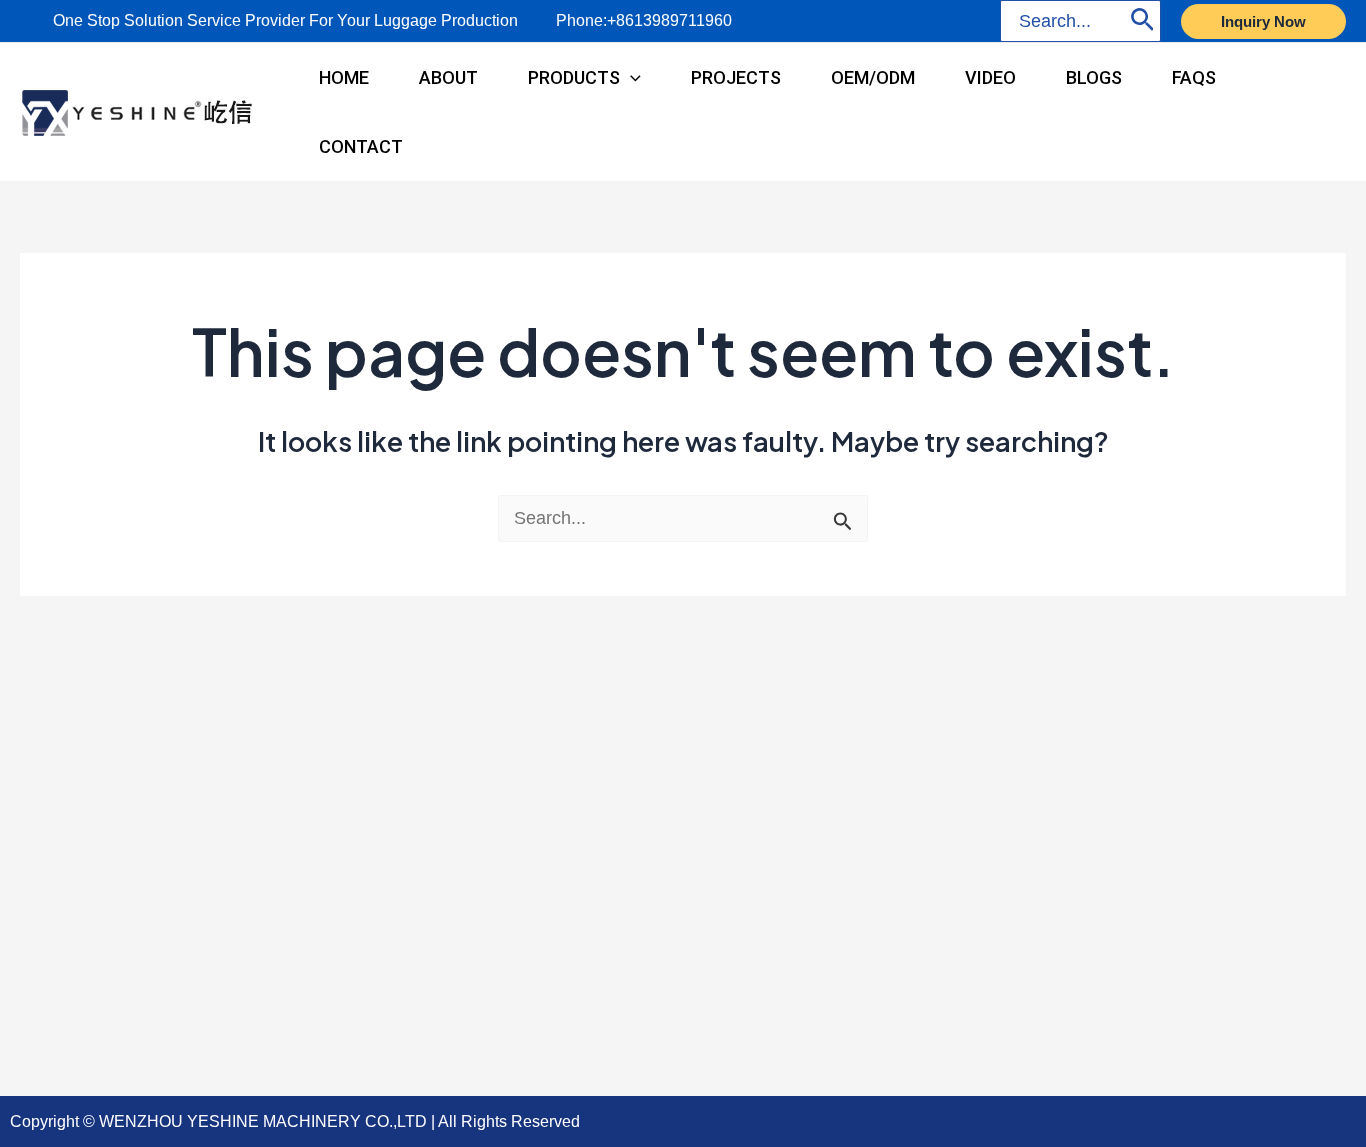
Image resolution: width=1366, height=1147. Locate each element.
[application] (630, 77)
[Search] (1142, 21)
